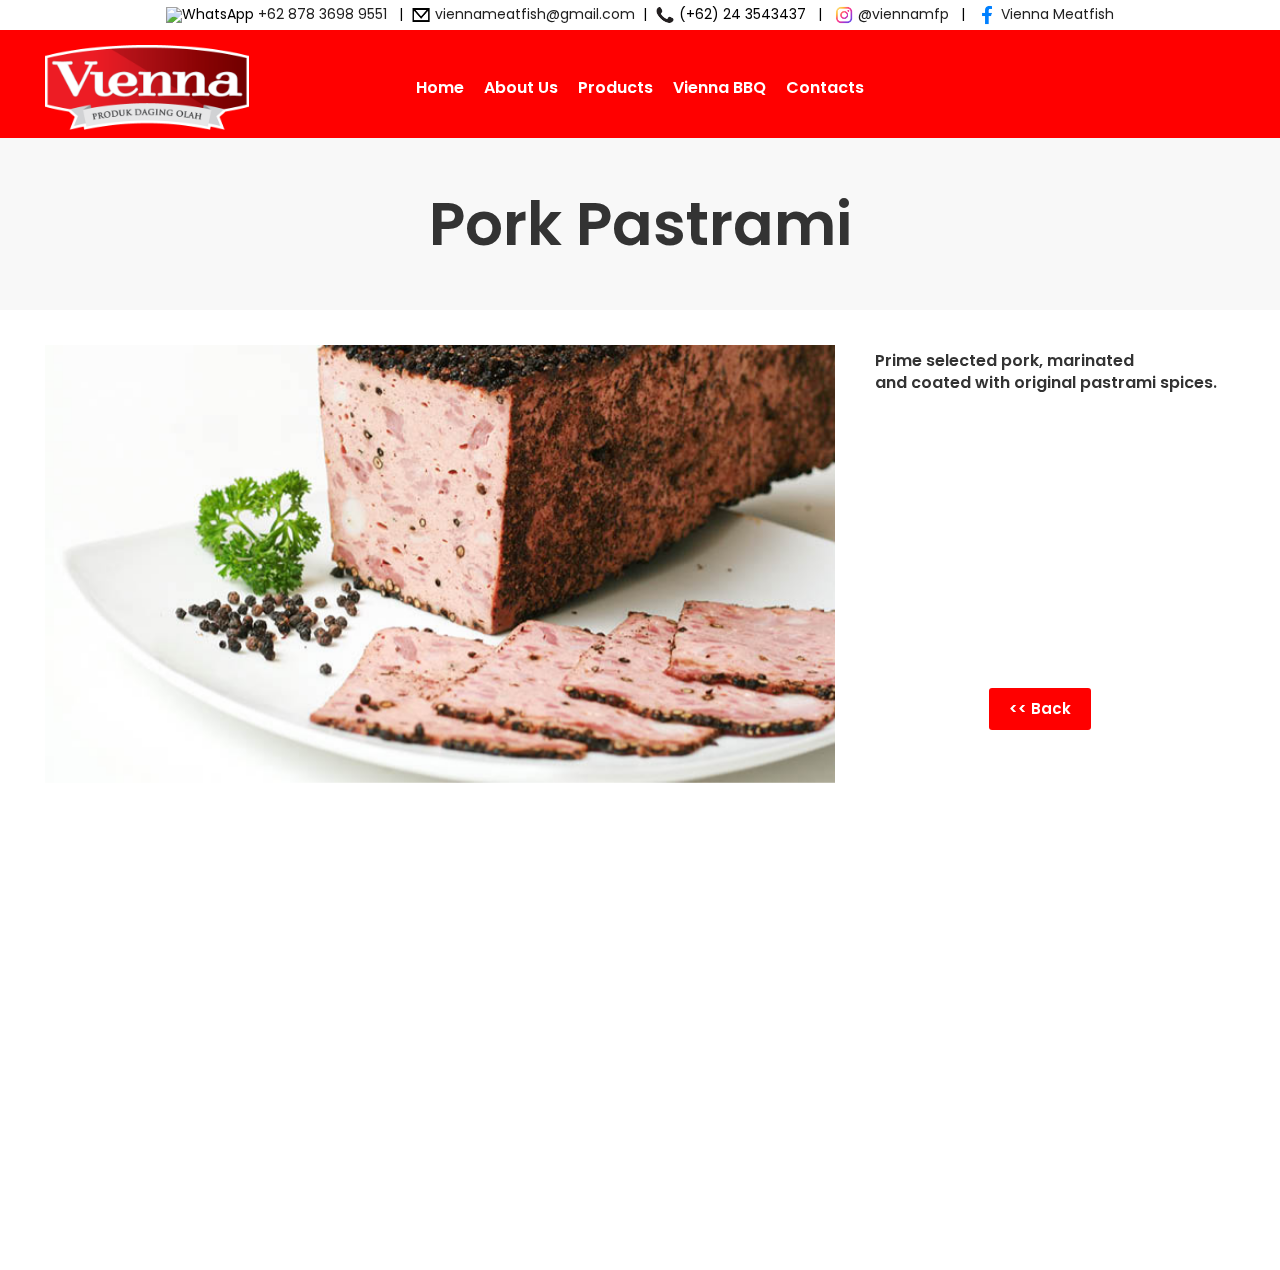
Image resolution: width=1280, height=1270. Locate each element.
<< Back (1040, 708)
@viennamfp (903, 14)
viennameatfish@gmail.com (535, 14)
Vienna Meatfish (1057, 14)
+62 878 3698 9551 (322, 14)
